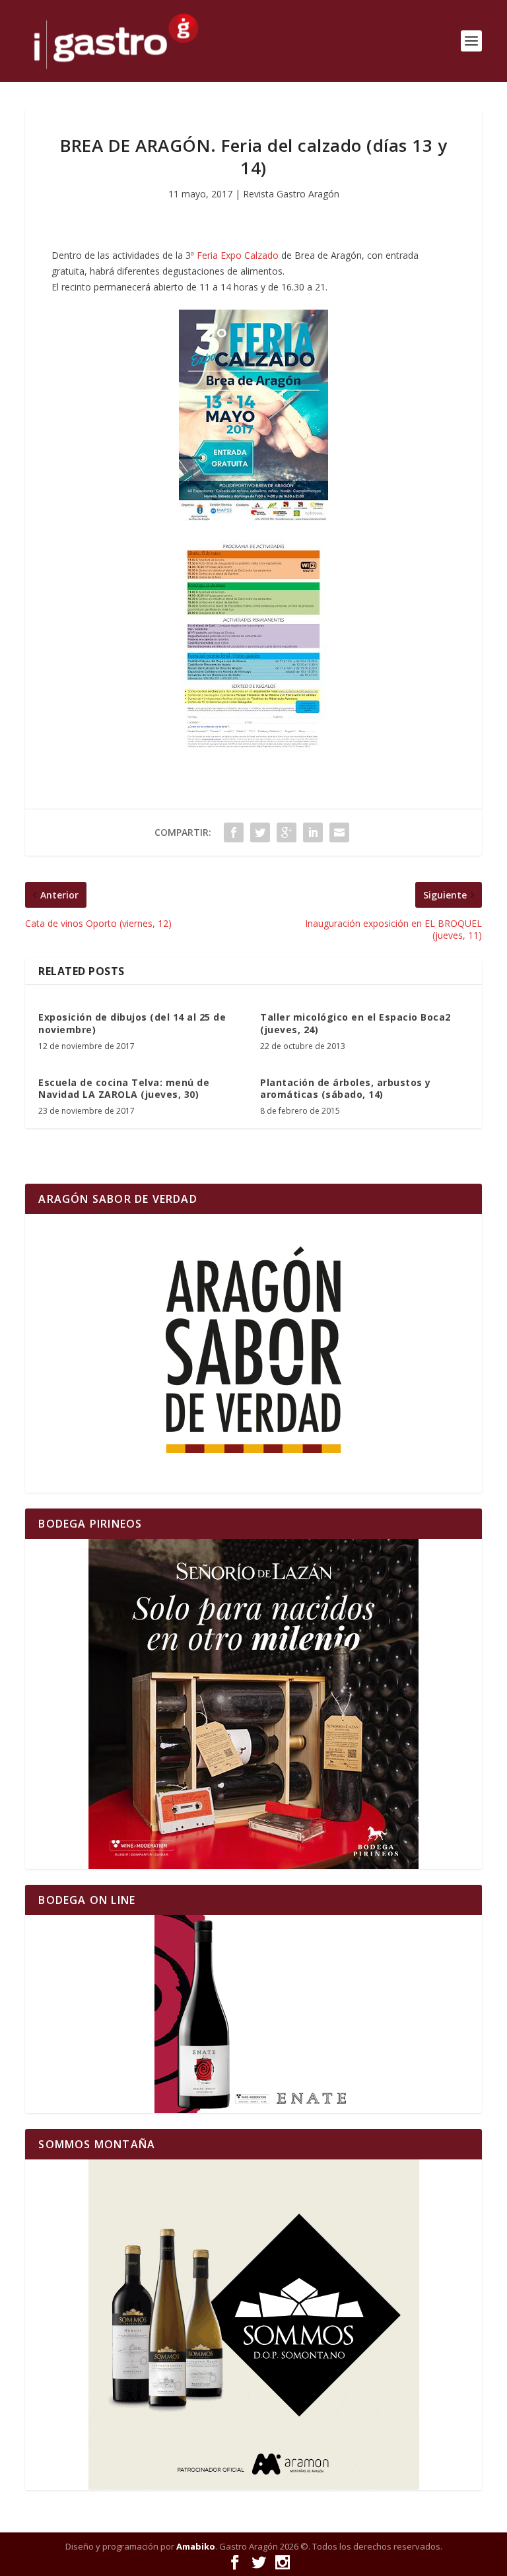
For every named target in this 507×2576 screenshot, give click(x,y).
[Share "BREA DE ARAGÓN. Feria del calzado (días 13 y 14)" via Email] (339, 832)
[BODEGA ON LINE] (253, 2014)
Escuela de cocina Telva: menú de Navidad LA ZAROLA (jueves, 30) (124, 1088)
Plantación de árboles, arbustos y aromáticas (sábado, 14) (346, 1088)
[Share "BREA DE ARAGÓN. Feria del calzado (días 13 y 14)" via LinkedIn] (313, 832)
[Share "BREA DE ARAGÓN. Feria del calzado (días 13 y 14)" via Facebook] (234, 832)
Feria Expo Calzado (238, 255)
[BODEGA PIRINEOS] (253, 1704)
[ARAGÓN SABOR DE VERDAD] (253, 1353)
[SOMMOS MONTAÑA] (253, 2325)
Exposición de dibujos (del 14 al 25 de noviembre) (132, 1023)
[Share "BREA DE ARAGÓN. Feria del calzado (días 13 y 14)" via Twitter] (260, 832)
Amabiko (196, 2546)
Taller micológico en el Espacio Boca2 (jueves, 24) (355, 1023)
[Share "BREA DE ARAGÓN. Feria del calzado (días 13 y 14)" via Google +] (287, 832)
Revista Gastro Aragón (291, 194)
